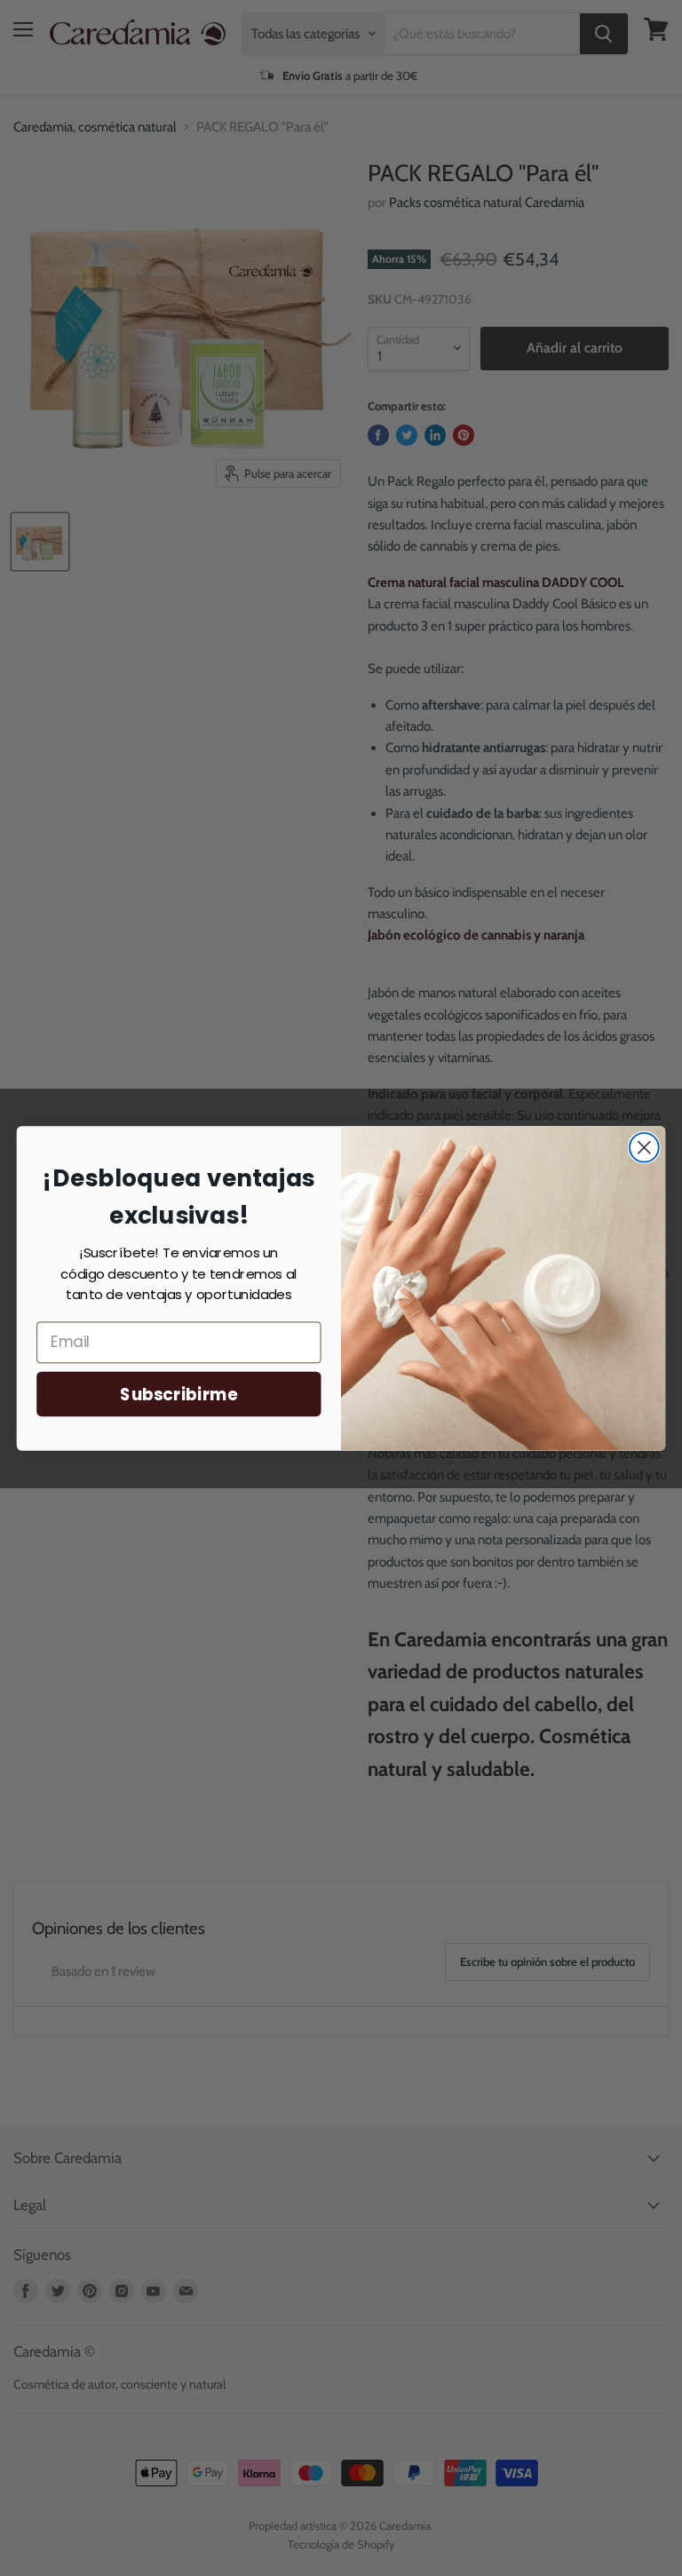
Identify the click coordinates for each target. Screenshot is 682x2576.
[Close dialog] (644, 1147)
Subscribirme (178, 1393)
